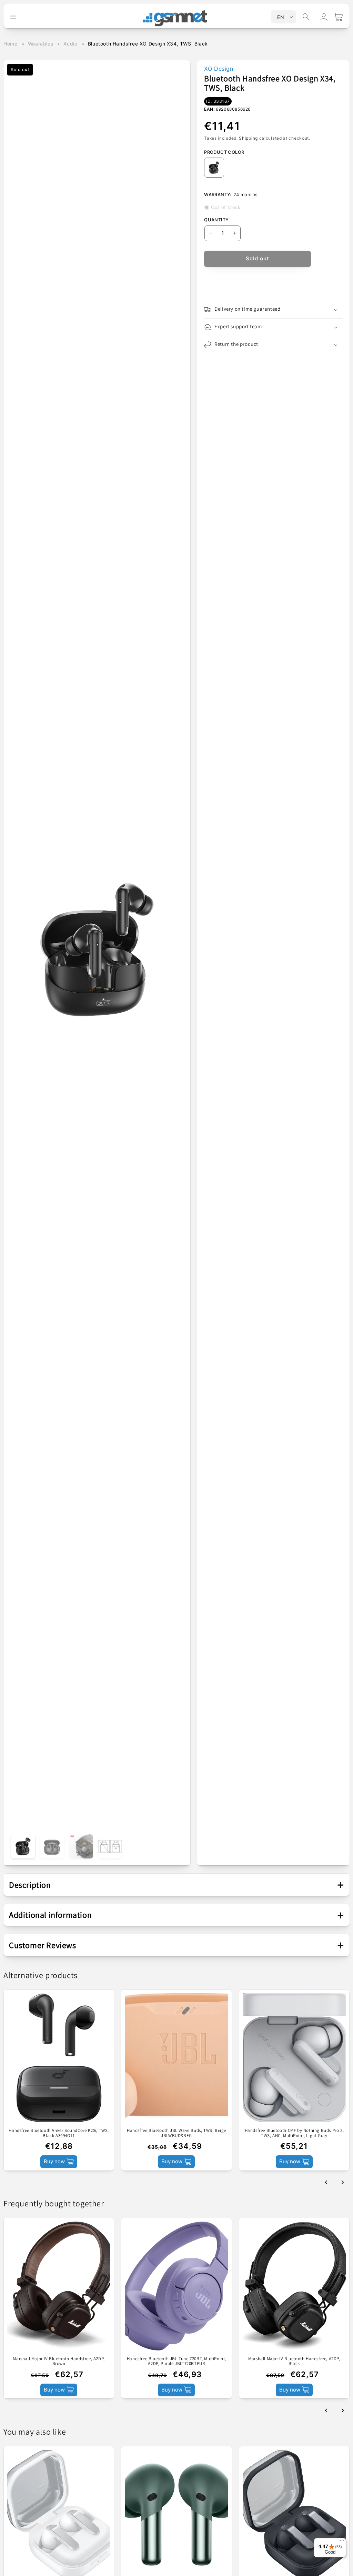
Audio (70, 44)
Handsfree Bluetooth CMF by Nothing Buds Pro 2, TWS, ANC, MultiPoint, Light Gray (294, 2133)
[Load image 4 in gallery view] (110, 1846)
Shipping (248, 138)
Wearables (41, 44)
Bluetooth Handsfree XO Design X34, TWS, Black (148, 44)
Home (10, 44)
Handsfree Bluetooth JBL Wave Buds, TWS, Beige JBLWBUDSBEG (176, 2133)
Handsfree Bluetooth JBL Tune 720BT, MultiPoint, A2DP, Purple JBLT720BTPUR (176, 2361)
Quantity (216, 220)
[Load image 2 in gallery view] (52, 1846)
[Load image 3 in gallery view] (81, 1846)
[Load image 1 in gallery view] (23, 1846)
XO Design (219, 69)
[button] (306, 17)
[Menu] (342, 2542)
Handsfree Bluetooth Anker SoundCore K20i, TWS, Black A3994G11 (59, 2133)
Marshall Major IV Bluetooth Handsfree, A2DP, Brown (59, 2361)
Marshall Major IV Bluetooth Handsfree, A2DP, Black (294, 2361)
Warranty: (218, 194)
